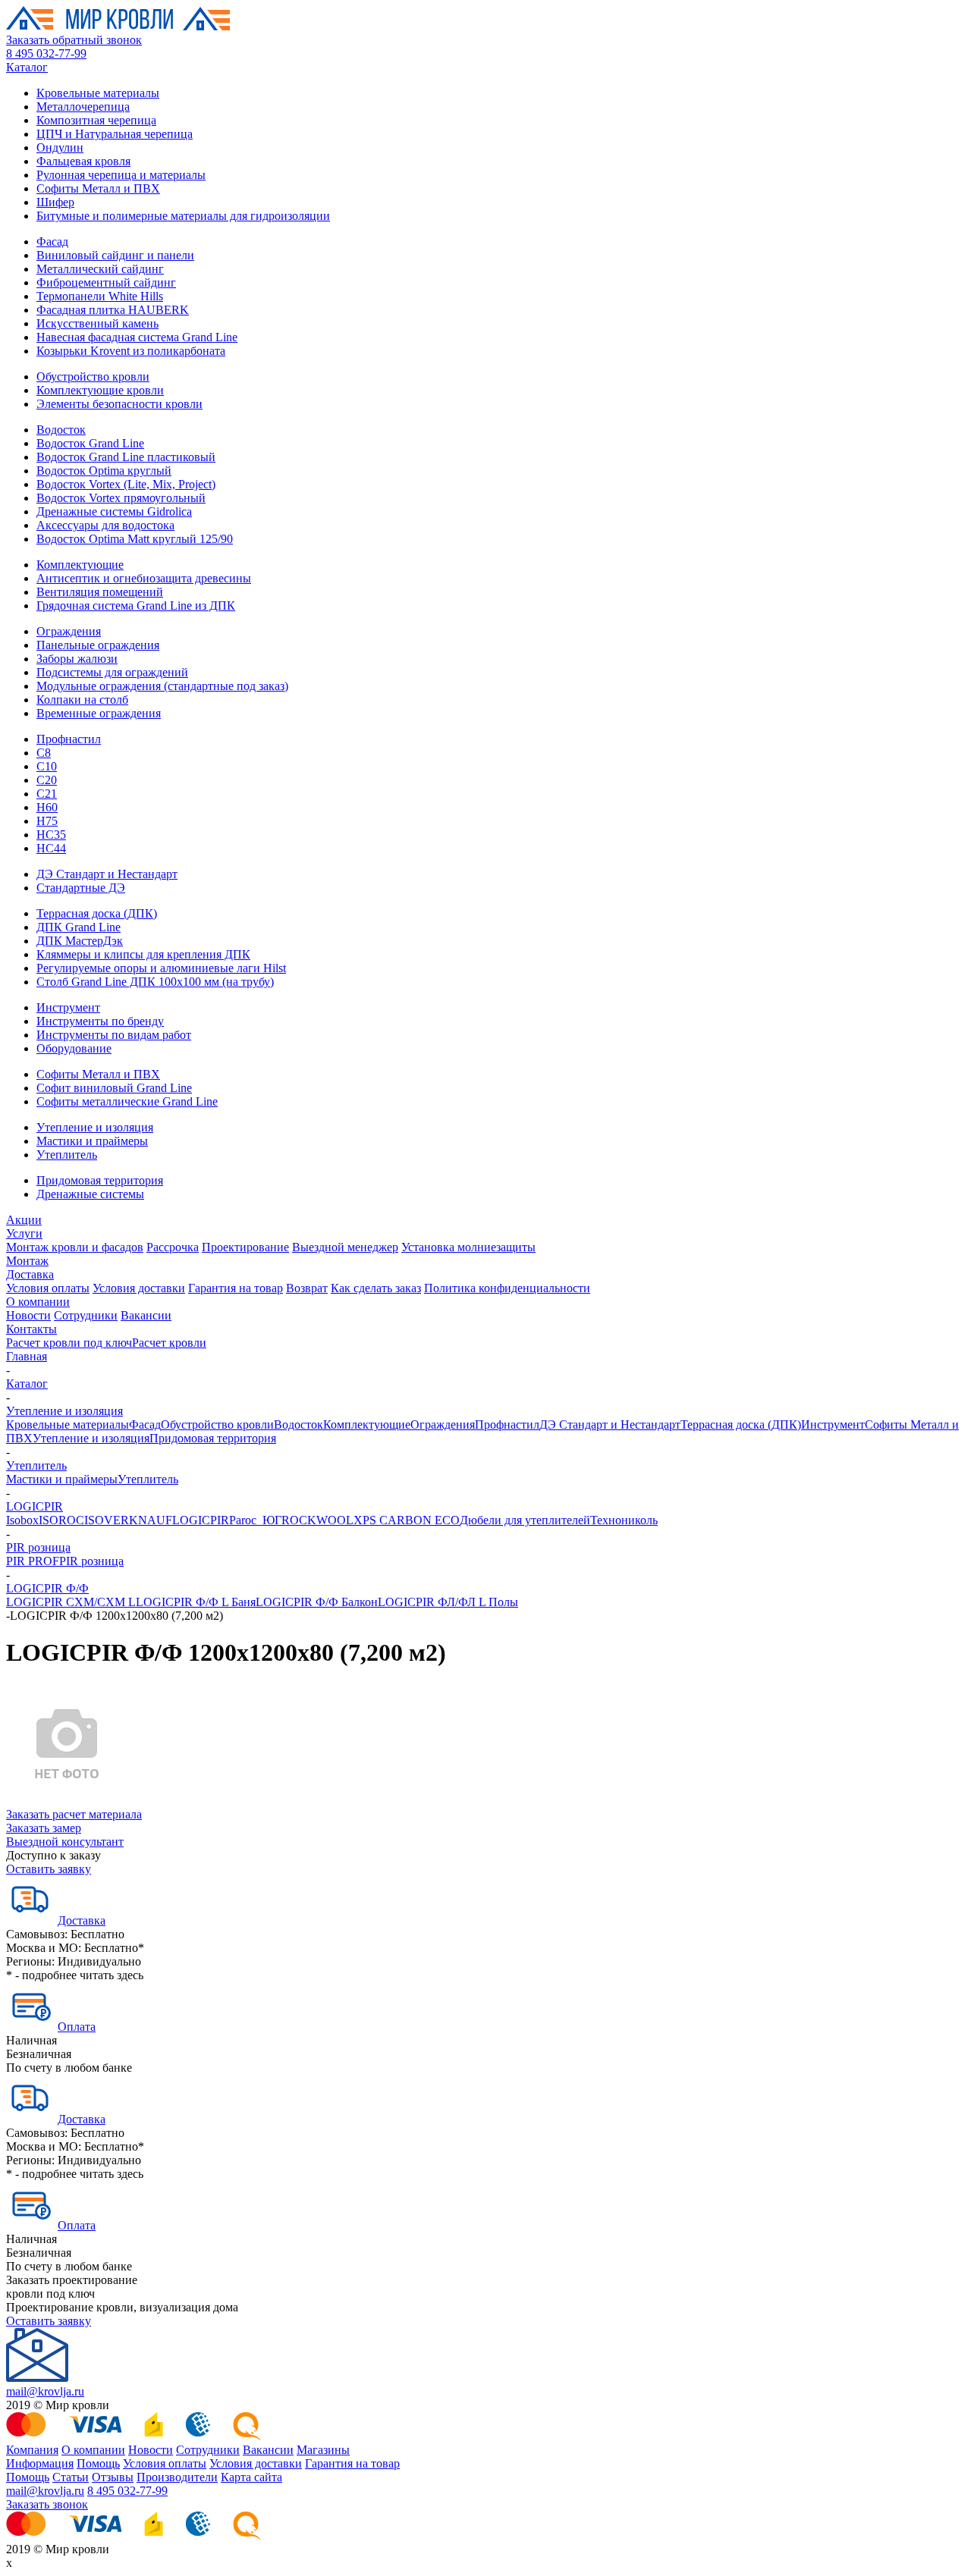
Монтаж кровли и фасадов (75, 1247)
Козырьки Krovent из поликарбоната (131, 351)
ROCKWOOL (317, 1520)
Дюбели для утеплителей (525, 1520)
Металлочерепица (83, 107)
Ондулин (60, 147)
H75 (47, 821)
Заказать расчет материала (74, 1814)
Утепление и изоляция (95, 1127)
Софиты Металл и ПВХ (98, 188)
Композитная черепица (96, 120)
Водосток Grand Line (90, 443)
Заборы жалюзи (77, 659)
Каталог (27, 67)
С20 (47, 780)
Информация (40, 2463)
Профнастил (69, 739)
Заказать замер (44, 1828)
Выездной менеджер (345, 1247)
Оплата (77, 2027)
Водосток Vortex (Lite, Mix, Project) (126, 484)
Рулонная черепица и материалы (121, 175)
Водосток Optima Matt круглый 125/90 (135, 539)
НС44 (51, 848)
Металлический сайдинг (100, 269)
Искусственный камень (97, 323)
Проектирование (245, 1247)
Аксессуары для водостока (105, 525)
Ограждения (69, 631)
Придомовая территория (100, 1180)
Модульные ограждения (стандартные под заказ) (162, 686)
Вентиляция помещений (100, 592)
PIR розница (38, 1547)
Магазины (323, 2450)
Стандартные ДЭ (81, 888)
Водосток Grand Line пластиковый (126, 457)
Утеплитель (67, 1155)
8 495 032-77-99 (46, 53)
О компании (38, 1302)
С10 (47, 766)
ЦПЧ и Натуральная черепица (115, 134)
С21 (47, 794)
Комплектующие (80, 565)
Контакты (31, 1329)
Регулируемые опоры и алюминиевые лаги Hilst (161, 968)
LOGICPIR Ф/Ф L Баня (196, 1602)
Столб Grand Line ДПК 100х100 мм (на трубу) (155, 982)
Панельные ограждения (98, 645)
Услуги (24, 1233)
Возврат (307, 1288)
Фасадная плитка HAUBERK (113, 310)
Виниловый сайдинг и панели (115, 255)
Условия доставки (139, 1288)
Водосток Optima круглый (104, 471)
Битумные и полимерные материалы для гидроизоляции (183, 216)
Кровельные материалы (98, 93)
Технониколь (624, 1520)
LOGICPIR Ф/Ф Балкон (317, 1602)
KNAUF (151, 1520)
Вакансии (146, 1315)
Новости (28, 1315)
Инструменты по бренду (100, 1021)
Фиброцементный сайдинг (106, 282)
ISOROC (61, 1520)
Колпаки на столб (82, 700)
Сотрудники (86, 1315)
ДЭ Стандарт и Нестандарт (107, 874)
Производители (177, 2477)
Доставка (30, 1274)
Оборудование (74, 1048)
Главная (27, 1356)
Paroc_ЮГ (255, 1520)
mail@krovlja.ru (45, 2391)
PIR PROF (33, 1561)
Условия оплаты (48, 1288)
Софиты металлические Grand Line (127, 1101)
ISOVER (107, 1520)
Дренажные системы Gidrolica (114, 511)
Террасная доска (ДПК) (97, 913)
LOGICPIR (35, 1506)
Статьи (71, 2477)
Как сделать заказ (376, 1288)
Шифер (55, 202)
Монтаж (27, 1261)
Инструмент (68, 1007)
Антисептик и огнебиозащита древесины (144, 578)
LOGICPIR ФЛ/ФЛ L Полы (448, 1602)
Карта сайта (251, 2477)
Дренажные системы (90, 1194)
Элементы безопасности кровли (119, 404)
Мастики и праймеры (92, 1141)
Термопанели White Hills (100, 296)
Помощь (98, 2463)
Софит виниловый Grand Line (114, 1088)
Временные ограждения (99, 713)
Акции (24, 1220)
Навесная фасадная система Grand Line (137, 337)
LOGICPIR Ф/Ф (47, 1588)
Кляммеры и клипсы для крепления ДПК (143, 954)
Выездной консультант (65, 1842)
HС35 (51, 835)
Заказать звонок (47, 2504)
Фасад (52, 242)
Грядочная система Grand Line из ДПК (136, 606)
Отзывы (113, 2477)
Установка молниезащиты (468, 1247)
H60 (47, 807)
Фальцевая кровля (83, 161)
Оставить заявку (49, 1869)
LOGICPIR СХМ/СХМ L (71, 1602)
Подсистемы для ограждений (112, 672)
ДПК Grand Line (79, 927)
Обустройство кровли (93, 377)
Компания (32, 2450)
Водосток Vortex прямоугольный (121, 498)
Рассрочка (173, 1247)
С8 (44, 753)
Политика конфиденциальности (507, 1288)
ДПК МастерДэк (80, 941)
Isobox (22, 1520)
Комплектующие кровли (100, 390)
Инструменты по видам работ (114, 1035)
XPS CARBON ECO (407, 1520)
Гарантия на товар (236, 1288)
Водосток (61, 430)
